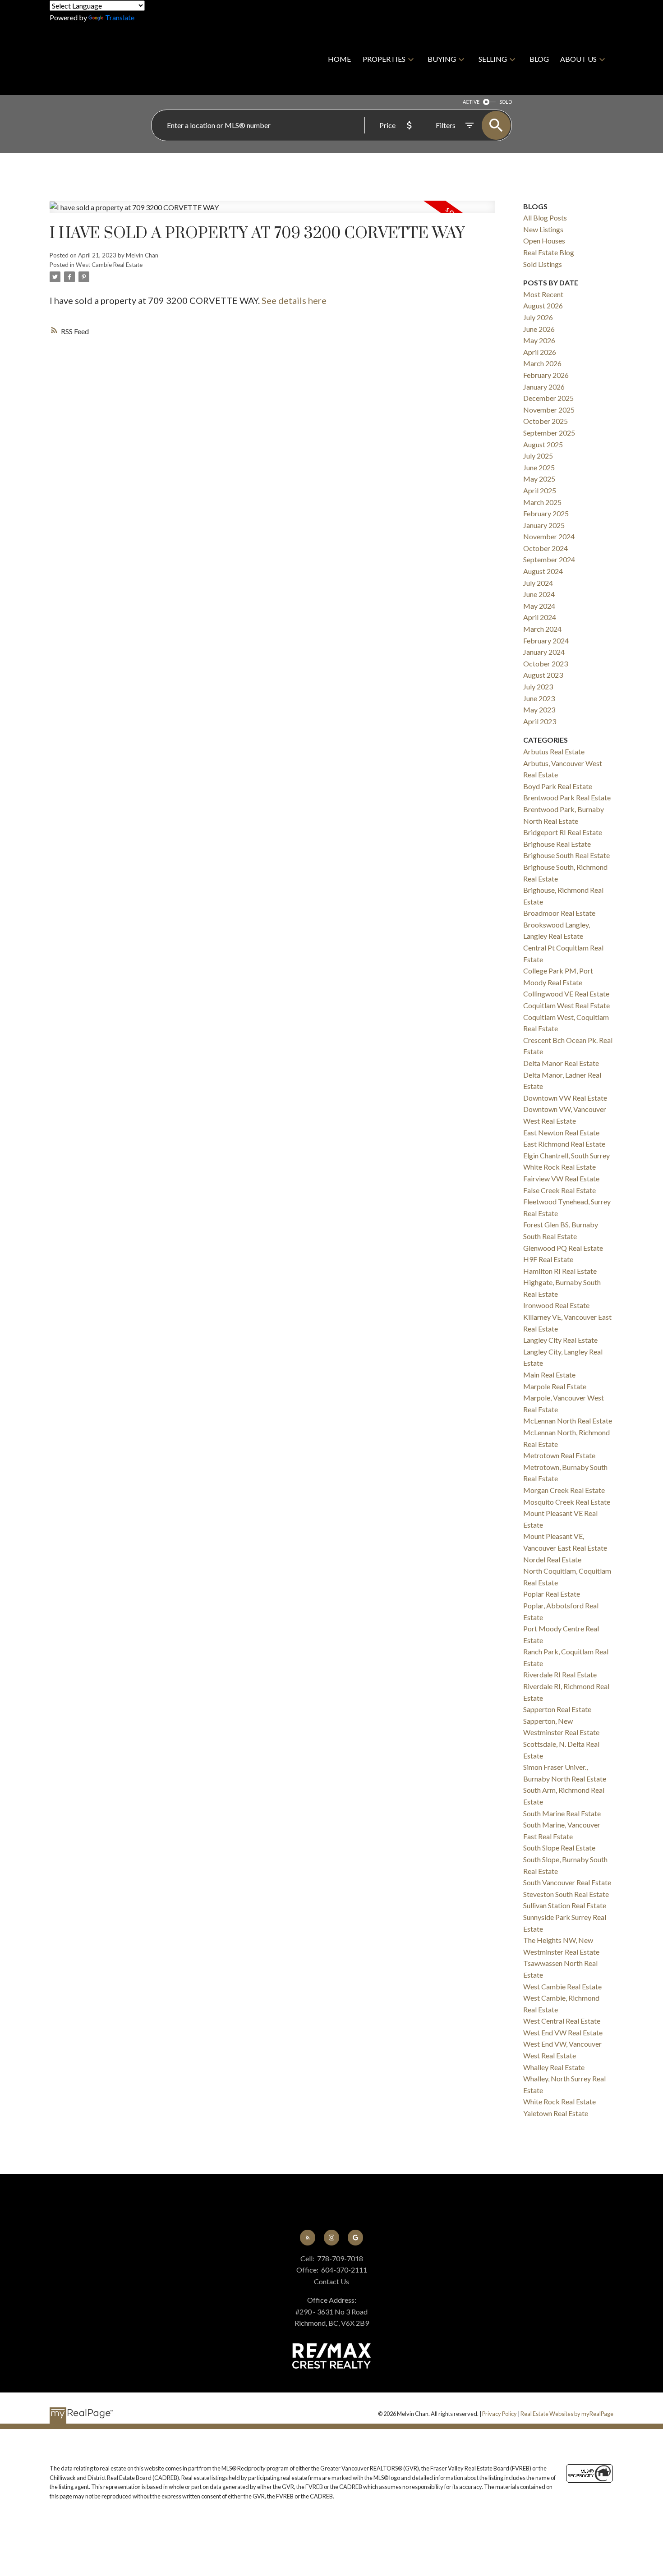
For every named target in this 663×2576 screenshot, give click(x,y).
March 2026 (542, 363)
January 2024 (544, 652)
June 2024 (539, 594)
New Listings (543, 229)
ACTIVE (471, 102)
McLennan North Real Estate (568, 1421)
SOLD (506, 102)
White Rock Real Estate (559, 2101)
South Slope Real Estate (559, 1848)
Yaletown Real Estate (556, 2113)
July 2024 (538, 583)
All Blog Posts (545, 218)
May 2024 (539, 606)
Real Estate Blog (549, 252)
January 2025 (544, 525)
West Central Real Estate (562, 2021)
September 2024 (549, 559)
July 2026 (538, 317)
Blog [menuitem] (539, 59)
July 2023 (538, 686)
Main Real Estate (549, 1375)
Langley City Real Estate (560, 1340)
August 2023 (543, 675)
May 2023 (539, 709)
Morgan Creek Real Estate (564, 1490)
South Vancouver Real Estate (567, 1882)
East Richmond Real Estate (564, 1144)
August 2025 (543, 444)
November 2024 (549, 536)
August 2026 (543, 305)
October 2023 (546, 664)
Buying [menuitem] (442, 59)
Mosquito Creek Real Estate (567, 1502)
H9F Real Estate (548, 1259)
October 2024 (546, 548)
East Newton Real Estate (561, 1132)
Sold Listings (543, 264)
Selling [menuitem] (493, 59)
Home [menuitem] (339, 59)
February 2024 (546, 641)
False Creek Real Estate (559, 1190)
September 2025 (549, 433)
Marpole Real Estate (555, 1386)
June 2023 (539, 698)
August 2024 (543, 571)
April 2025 (540, 490)
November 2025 (549, 410)
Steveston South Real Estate (566, 1894)
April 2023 (540, 721)
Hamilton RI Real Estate (560, 1271)
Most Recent (543, 294)
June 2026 (539, 329)
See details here (294, 300)
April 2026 (540, 352)
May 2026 (539, 340)
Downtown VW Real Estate (565, 1098)
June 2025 (539, 467)
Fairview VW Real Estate (561, 1178)
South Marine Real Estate (562, 1813)
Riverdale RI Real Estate (560, 1674)
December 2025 (548, 398)
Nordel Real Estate (552, 1559)
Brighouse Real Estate (557, 844)
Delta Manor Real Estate (561, 1063)
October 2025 (546, 421)
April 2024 (540, 617)
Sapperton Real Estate (557, 1709)
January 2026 (544, 387)
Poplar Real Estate (552, 1594)
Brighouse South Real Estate (566, 855)
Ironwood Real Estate (556, 1305)
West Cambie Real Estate (109, 265)
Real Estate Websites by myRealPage (567, 2414)
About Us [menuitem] (578, 59)
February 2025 (546, 513)
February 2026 (546, 375)
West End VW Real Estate (563, 2032)
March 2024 (542, 629)
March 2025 (542, 502)
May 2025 (539, 479)
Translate (120, 17)
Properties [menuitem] (384, 59)
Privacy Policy (500, 2414)
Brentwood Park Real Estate (567, 797)
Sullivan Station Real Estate (565, 1905)
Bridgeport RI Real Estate (563, 832)
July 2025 (538, 456)
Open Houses (544, 241)
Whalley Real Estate (554, 2067)
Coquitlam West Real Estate (566, 1005)
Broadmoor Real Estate (559, 913)
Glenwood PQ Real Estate (563, 1248)
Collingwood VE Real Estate (566, 994)
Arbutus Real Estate (554, 751)
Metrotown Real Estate (559, 1455)
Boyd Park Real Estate (558, 786)
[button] (308, 2238)
